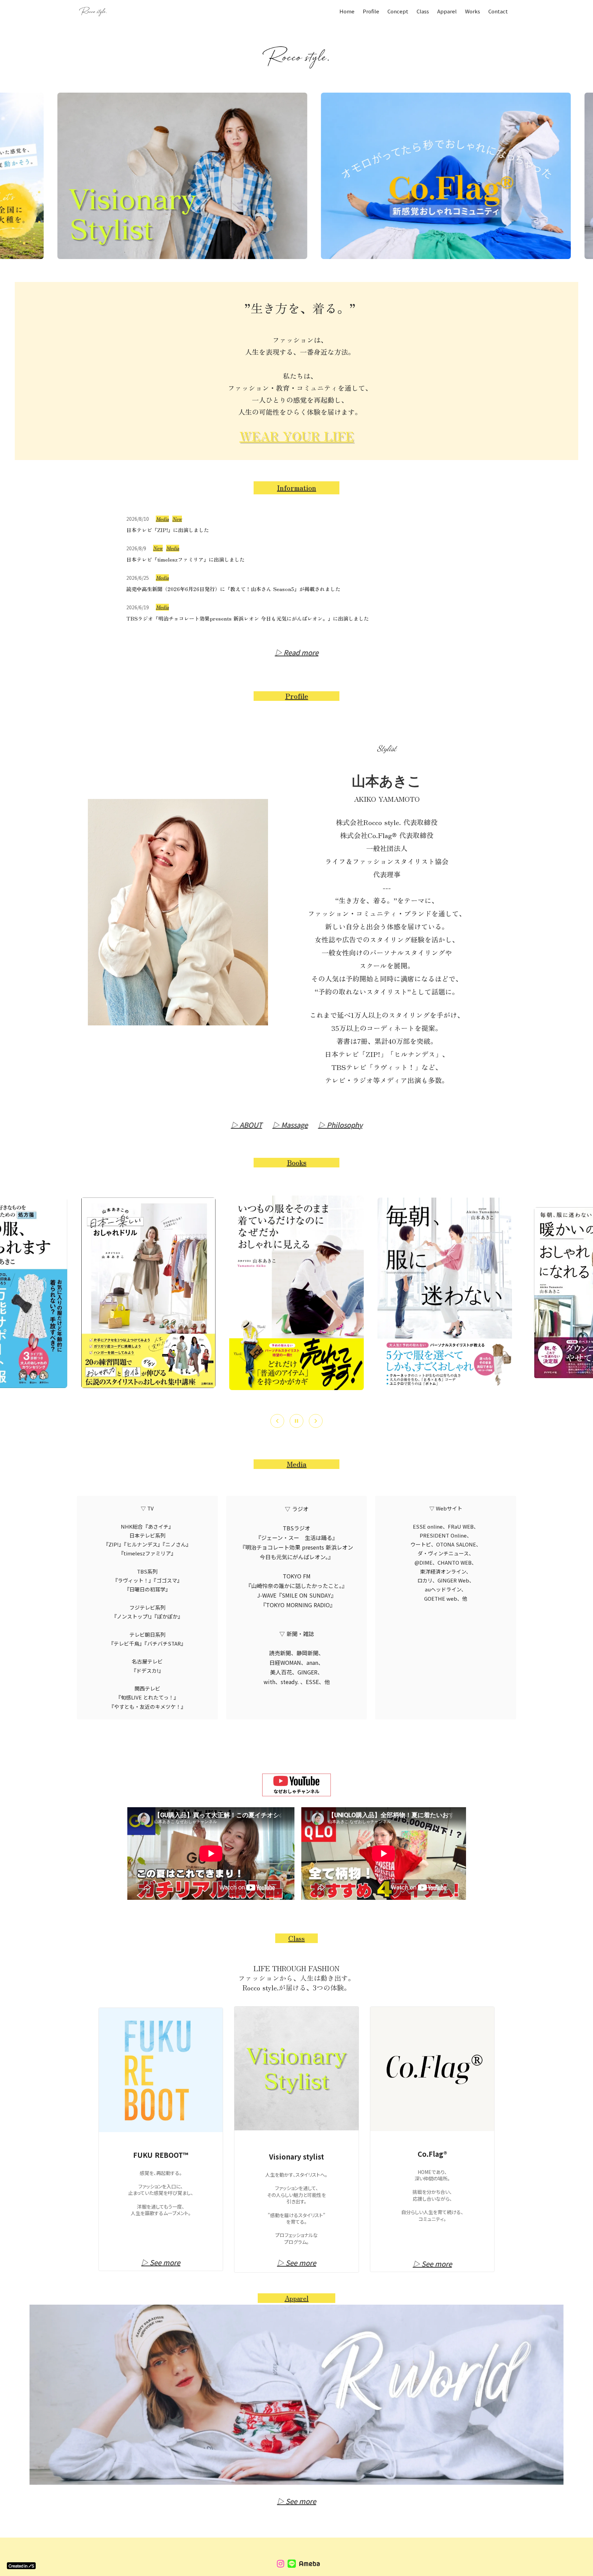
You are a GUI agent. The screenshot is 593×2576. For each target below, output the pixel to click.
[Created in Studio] (21, 2566)
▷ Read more (297, 652)
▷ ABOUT (247, 1125)
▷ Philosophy (340, 1125)
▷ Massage (290, 1125)
